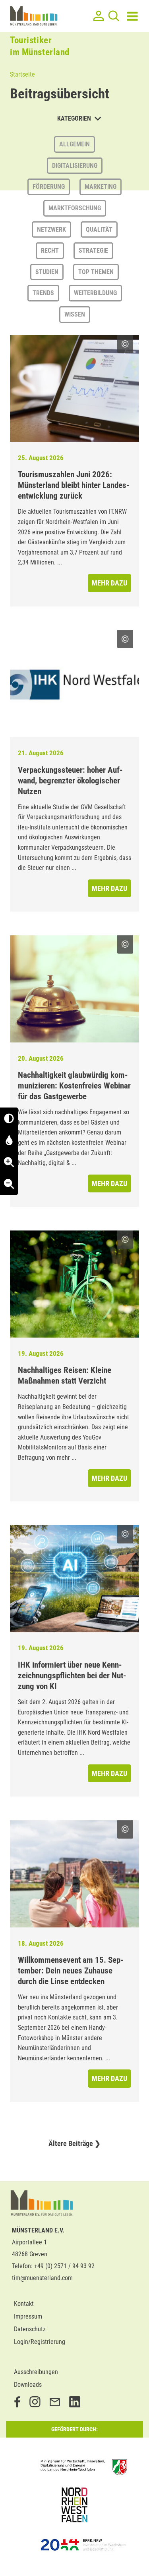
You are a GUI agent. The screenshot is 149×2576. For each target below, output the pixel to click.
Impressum (28, 2316)
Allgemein (74, 144)
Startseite (22, 74)
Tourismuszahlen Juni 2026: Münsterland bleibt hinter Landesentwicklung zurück (74, 485)
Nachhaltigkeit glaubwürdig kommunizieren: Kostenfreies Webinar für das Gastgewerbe (74, 1086)
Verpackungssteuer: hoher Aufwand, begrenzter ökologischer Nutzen (70, 781)
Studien (47, 272)
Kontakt (24, 2304)
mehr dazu (109, 583)
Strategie (93, 250)
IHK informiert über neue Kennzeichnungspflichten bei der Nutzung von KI (72, 1676)
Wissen (75, 314)
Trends (43, 293)
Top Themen (96, 272)
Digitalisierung (75, 166)
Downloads (28, 2385)
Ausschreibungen (36, 2372)
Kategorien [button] (75, 118)
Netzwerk (51, 229)
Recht (50, 250)
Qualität (99, 229)
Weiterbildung (95, 293)
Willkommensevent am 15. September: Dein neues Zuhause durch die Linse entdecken (71, 1971)
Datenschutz (30, 2329)
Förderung (49, 187)
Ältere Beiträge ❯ (74, 2143)
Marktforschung (75, 208)
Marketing (101, 187)
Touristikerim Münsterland (40, 46)
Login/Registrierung (40, 2342)
